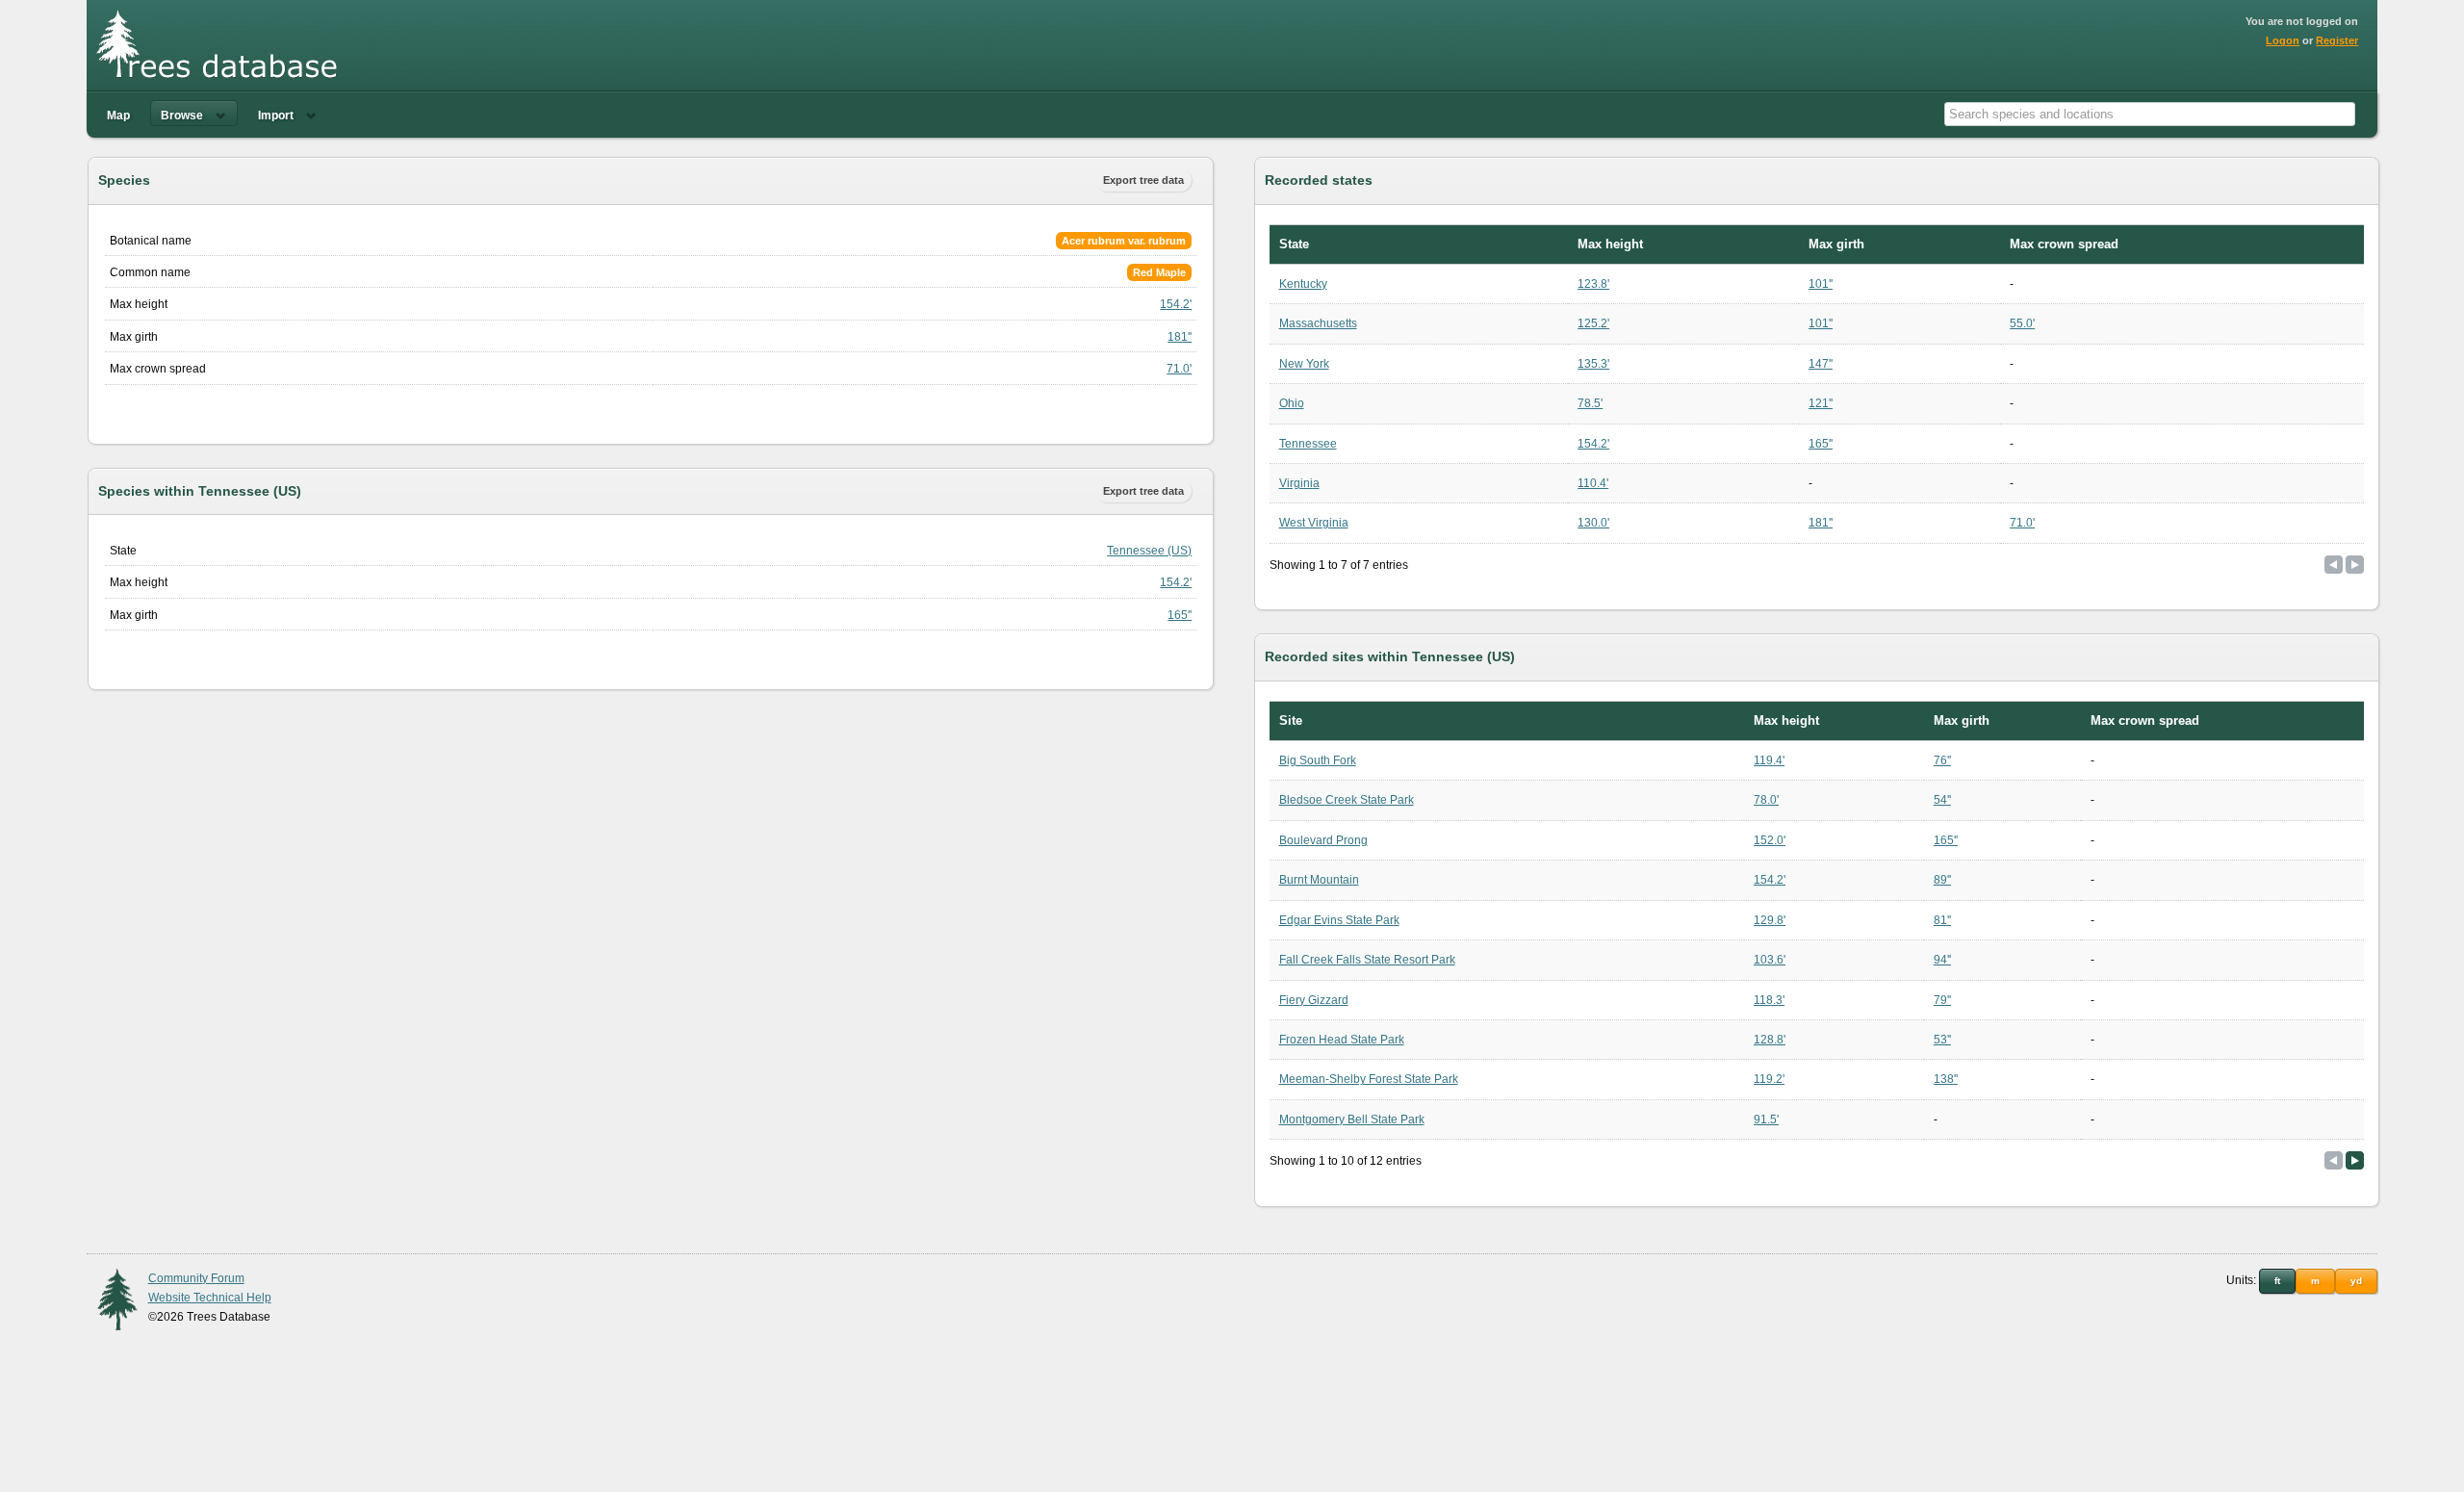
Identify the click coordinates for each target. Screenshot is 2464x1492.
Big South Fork (1318, 760)
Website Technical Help (210, 1298)
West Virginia (1314, 523)
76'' (1942, 760)
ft (2277, 1281)
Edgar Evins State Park (1339, 920)
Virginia (1299, 483)
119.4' (1769, 760)
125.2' (1593, 323)
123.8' (1593, 284)
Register (2337, 40)
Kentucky (1303, 284)
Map (118, 116)
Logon (2283, 40)
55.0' (2022, 323)
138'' (1946, 1079)
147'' (1821, 364)
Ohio (1292, 403)
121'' (1821, 403)
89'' (1942, 880)
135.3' (1593, 364)
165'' (1180, 615)
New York (1304, 364)
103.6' (1770, 960)
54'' (1942, 800)
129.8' (1770, 920)
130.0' (1593, 523)
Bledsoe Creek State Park (1347, 800)
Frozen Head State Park (1342, 1040)
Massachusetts (1318, 323)
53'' (1942, 1040)
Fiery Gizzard (1314, 1000)
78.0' (1766, 800)
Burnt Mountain (1319, 880)
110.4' (1593, 483)
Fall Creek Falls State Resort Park (1367, 960)
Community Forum (196, 1278)
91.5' (1766, 1119)
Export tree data (1143, 180)
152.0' (1770, 840)
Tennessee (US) (1149, 551)
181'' (1180, 337)
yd (2356, 1281)
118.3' (1769, 1000)
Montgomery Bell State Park (1352, 1119)
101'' (1821, 284)
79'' (1942, 1000)
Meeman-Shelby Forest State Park (1369, 1079)
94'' (1942, 960)
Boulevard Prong (1323, 840)
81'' (1942, 920)
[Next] (2355, 1160)
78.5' (1590, 403)
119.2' (1769, 1079)
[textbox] (2150, 114)
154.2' (1176, 304)
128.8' (1770, 1040)
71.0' (1179, 369)
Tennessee (1308, 444)
